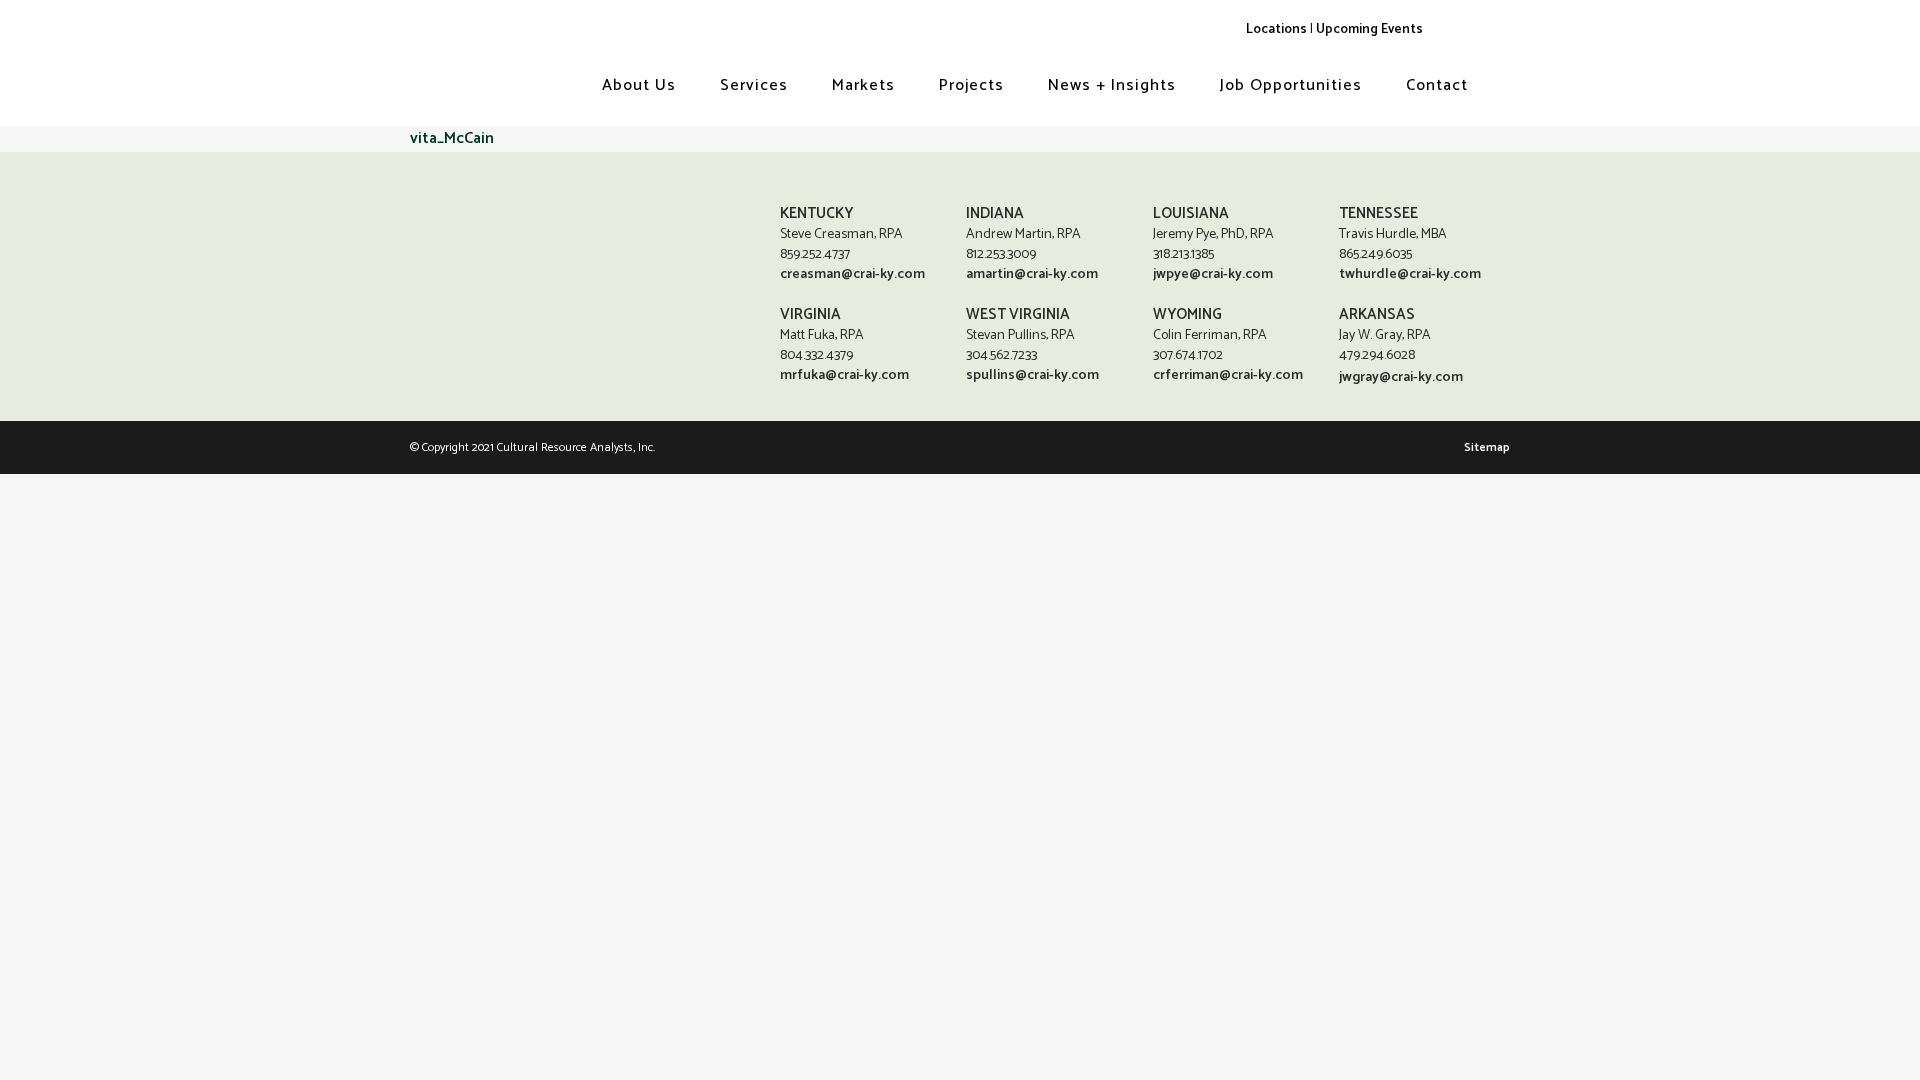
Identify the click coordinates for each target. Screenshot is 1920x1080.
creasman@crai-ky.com (852, 274)
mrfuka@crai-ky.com (844, 375)
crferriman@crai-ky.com (1228, 375)
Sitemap (1487, 447)
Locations (1276, 29)
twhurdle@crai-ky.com (1410, 274)
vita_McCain (452, 138)
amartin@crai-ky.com (1032, 274)
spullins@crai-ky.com (1032, 375)
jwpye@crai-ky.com (1213, 274)
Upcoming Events (1369, 29)
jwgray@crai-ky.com (1401, 377)
